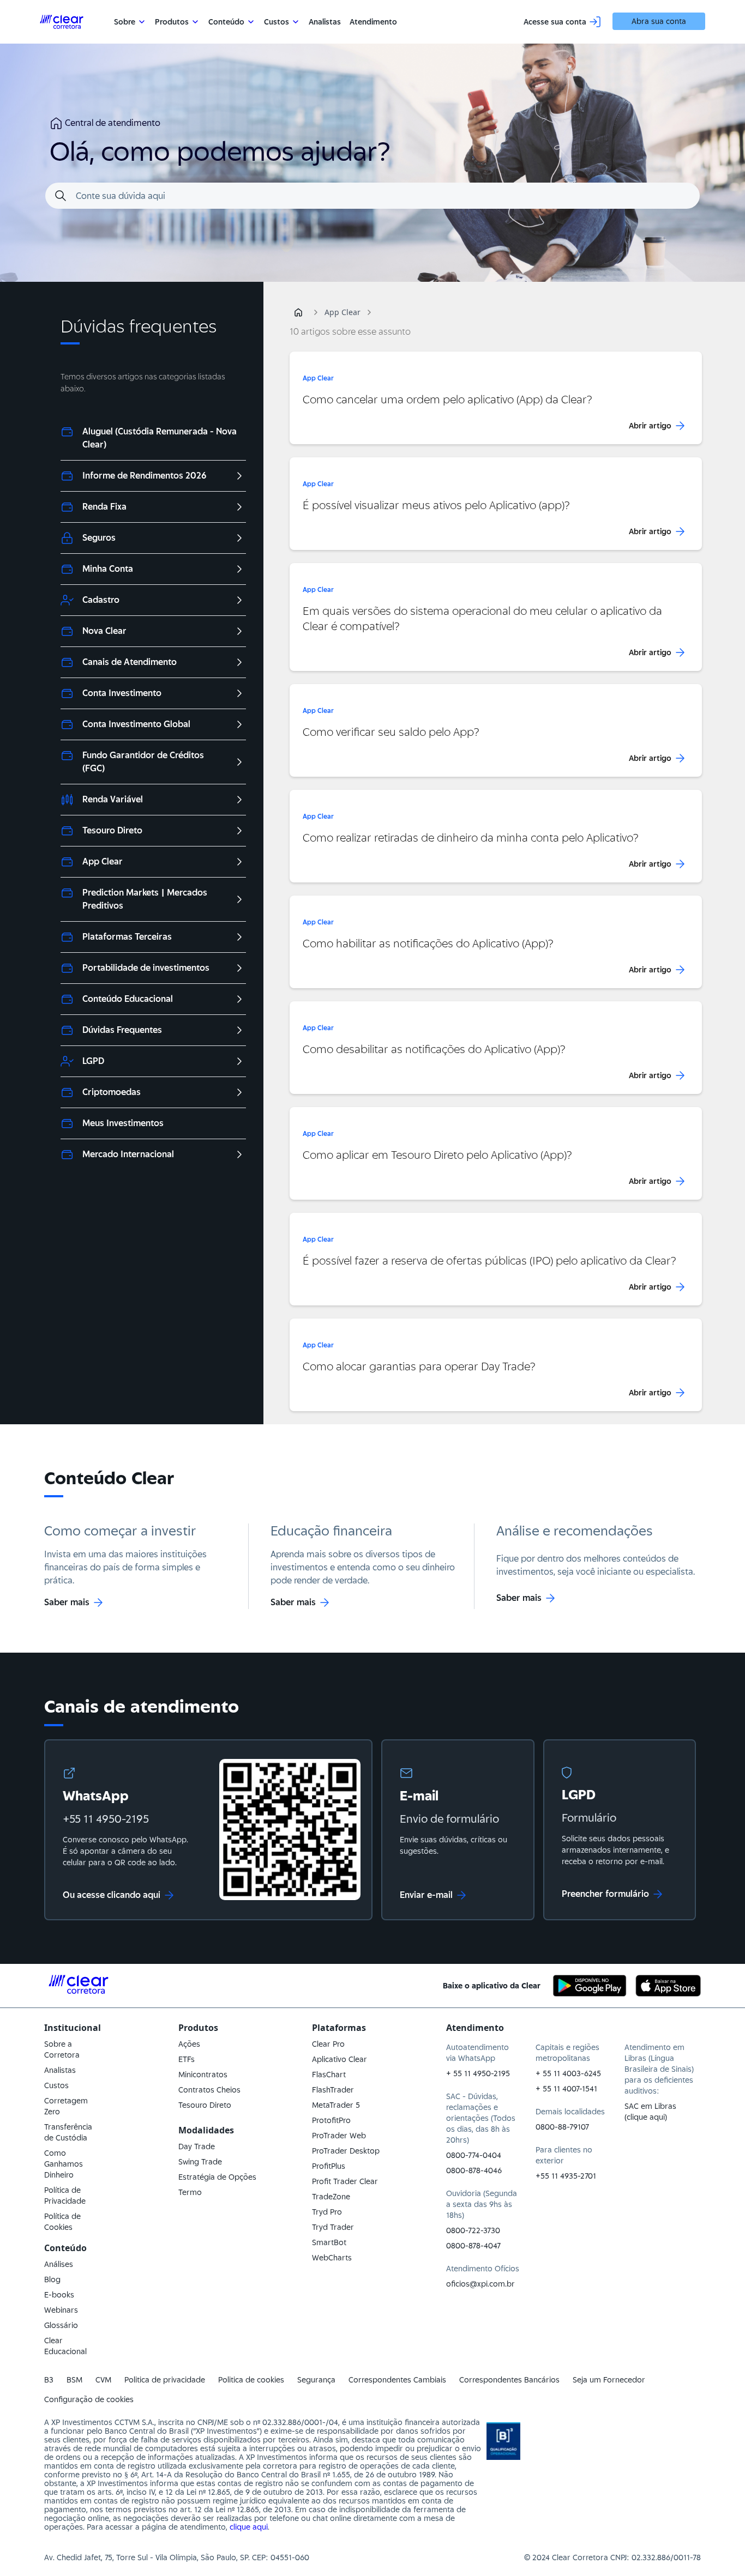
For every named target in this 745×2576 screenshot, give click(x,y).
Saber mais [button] (67, 1602)
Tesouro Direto (205, 2105)
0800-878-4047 (473, 2246)
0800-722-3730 (473, 2230)
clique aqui (249, 2527)
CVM (103, 2380)
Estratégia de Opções (217, 2177)
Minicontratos (203, 2075)
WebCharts (332, 2258)
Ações (189, 2044)
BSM (74, 2380)
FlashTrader (333, 2090)
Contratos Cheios (209, 2090)
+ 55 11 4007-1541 (566, 2089)
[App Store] (668, 1986)
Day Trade (197, 2146)
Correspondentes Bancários (509, 2380)
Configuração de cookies (89, 2399)
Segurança (316, 2380)
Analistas (325, 22)
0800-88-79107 (562, 2127)
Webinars (61, 2310)
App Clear (343, 312)
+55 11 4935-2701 (566, 2176)
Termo (190, 2192)
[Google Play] (590, 1986)
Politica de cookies (251, 2380)
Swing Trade (200, 2162)
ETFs (187, 2059)
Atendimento (373, 22)
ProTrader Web (339, 2136)
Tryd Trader (333, 2227)
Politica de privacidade (165, 2380)
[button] (298, 312)
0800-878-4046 (474, 2170)
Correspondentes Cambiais (397, 2380)
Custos (56, 2085)
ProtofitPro (331, 2120)
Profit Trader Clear (345, 2181)
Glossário (61, 2325)
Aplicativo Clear (340, 2059)
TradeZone (331, 2197)
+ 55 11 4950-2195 (478, 2073)
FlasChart (329, 2075)
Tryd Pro (327, 2212)
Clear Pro (328, 2044)
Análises (59, 2264)
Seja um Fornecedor (609, 2380)
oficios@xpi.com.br (480, 2284)
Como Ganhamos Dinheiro (64, 2164)
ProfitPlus (329, 2166)
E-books (59, 2295)
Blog (52, 2279)
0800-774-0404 (474, 2155)
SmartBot (329, 2242)
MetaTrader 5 (336, 2105)
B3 (49, 2380)
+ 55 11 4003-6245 (568, 2073)
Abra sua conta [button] (659, 21)
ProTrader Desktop (346, 2151)
